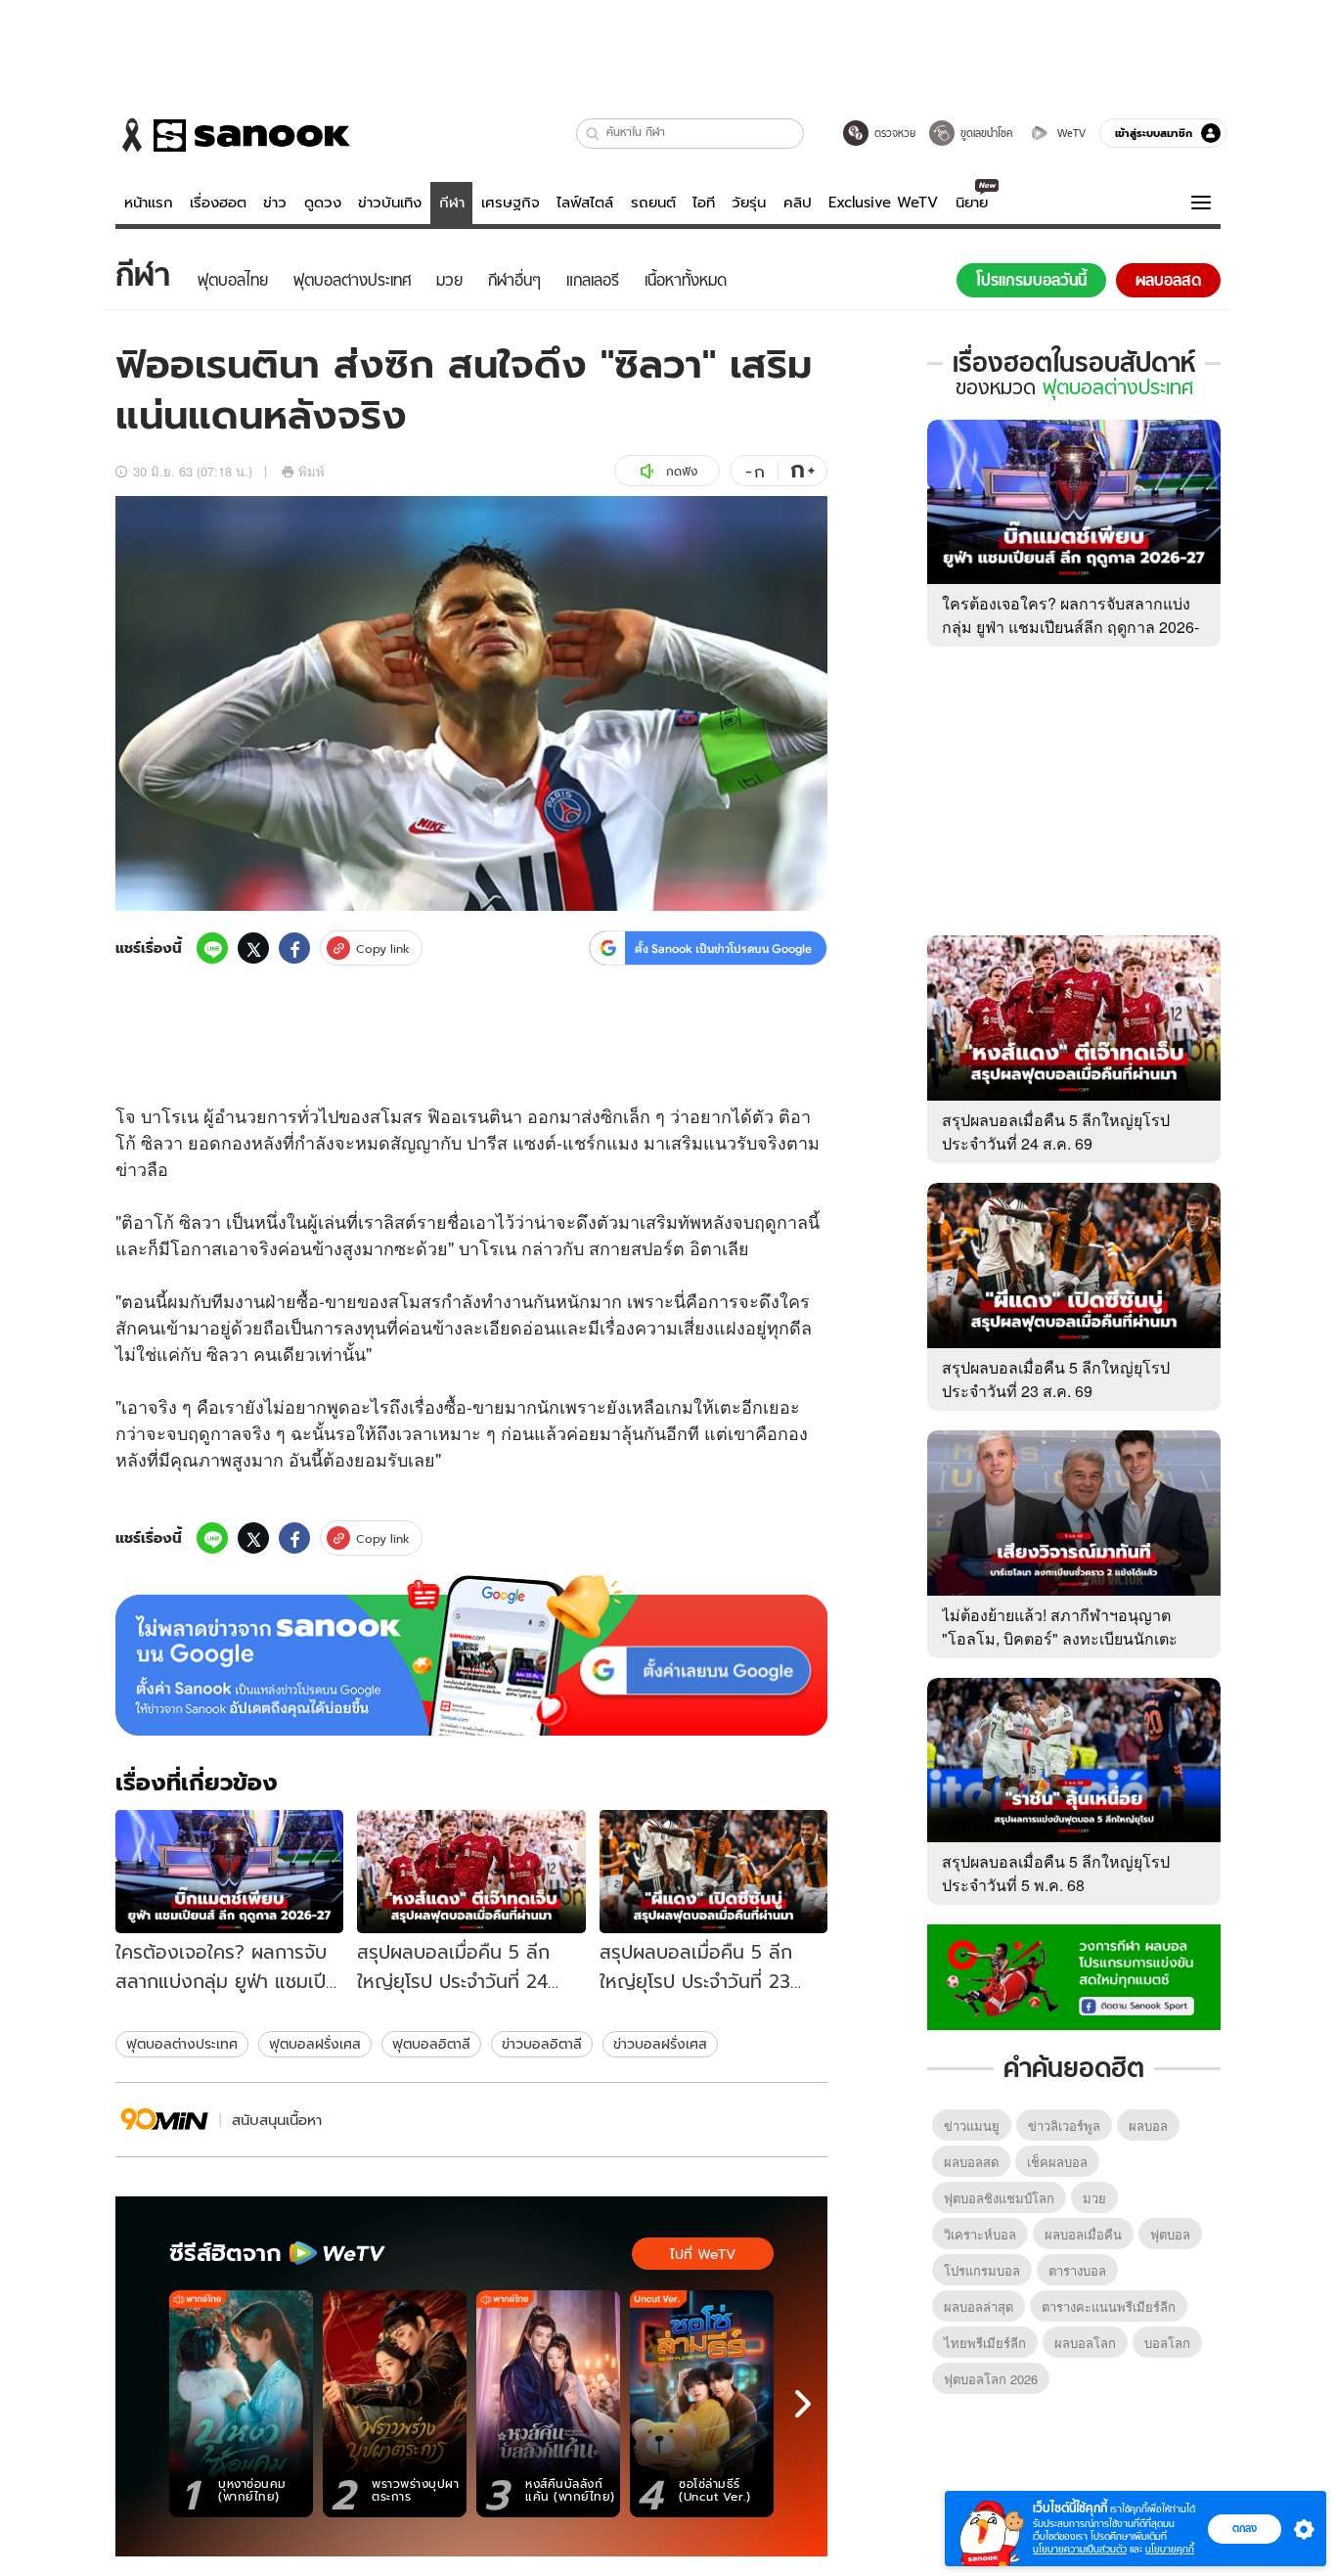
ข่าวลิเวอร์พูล (1064, 2125)
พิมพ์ (312, 471)
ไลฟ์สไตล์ (585, 203)
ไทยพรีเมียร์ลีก (985, 2343)
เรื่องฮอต (218, 203)
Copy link (383, 949)
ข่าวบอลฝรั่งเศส (660, 2044)
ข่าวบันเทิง (390, 203)
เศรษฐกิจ (511, 203)
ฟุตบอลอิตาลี (431, 2044)
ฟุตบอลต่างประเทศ (182, 2044)
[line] (212, 948)
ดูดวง (323, 203)
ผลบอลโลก (1085, 2343)
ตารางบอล (1077, 2270)
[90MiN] (165, 2120)
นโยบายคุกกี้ (1170, 2549)
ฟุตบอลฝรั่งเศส (315, 2044)
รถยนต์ (653, 203)
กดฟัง (682, 471)
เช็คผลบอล (1057, 2162)
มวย (1094, 2198)
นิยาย (972, 203)
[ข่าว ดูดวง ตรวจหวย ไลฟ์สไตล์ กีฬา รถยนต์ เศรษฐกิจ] (233, 135)
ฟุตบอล (1170, 2234)
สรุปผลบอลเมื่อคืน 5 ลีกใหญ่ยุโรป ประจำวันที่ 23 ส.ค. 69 (1056, 1379)
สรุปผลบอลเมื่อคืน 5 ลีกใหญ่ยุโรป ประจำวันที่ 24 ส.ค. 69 (1056, 1131)
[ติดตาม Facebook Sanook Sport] (1074, 1975)
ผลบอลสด (971, 2162)
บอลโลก (1167, 2343)
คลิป (798, 203)
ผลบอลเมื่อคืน (1083, 2234)
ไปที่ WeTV (703, 2254)
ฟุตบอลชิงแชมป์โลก (999, 2198)
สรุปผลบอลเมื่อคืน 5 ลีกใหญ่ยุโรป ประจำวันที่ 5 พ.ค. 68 (1056, 1873)
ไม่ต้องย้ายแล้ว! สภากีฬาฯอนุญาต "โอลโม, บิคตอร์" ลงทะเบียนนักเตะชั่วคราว (1060, 1638)
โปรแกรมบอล (982, 2270)
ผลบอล (1148, 2125)
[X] (253, 948)
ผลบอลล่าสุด (979, 2306)
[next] (803, 2404)
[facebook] (294, 948)
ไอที (704, 203)
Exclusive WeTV (883, 203)
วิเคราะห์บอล (980, 2234)
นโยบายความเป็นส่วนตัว (1080, 2549)
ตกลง (1245, 2528)
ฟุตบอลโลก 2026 (991, 2379)
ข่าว (275, 203)
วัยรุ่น (749, 203)
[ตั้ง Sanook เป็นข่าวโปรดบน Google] (471, 1655)
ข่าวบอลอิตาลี (542, 2044)
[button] (593, 134)
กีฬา (452, 203)
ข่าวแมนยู (972, 2125)
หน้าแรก (149, 203)
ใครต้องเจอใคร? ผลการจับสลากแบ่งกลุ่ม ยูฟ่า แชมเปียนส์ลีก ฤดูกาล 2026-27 (1070, 627)
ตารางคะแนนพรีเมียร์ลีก (1109, 2306)
